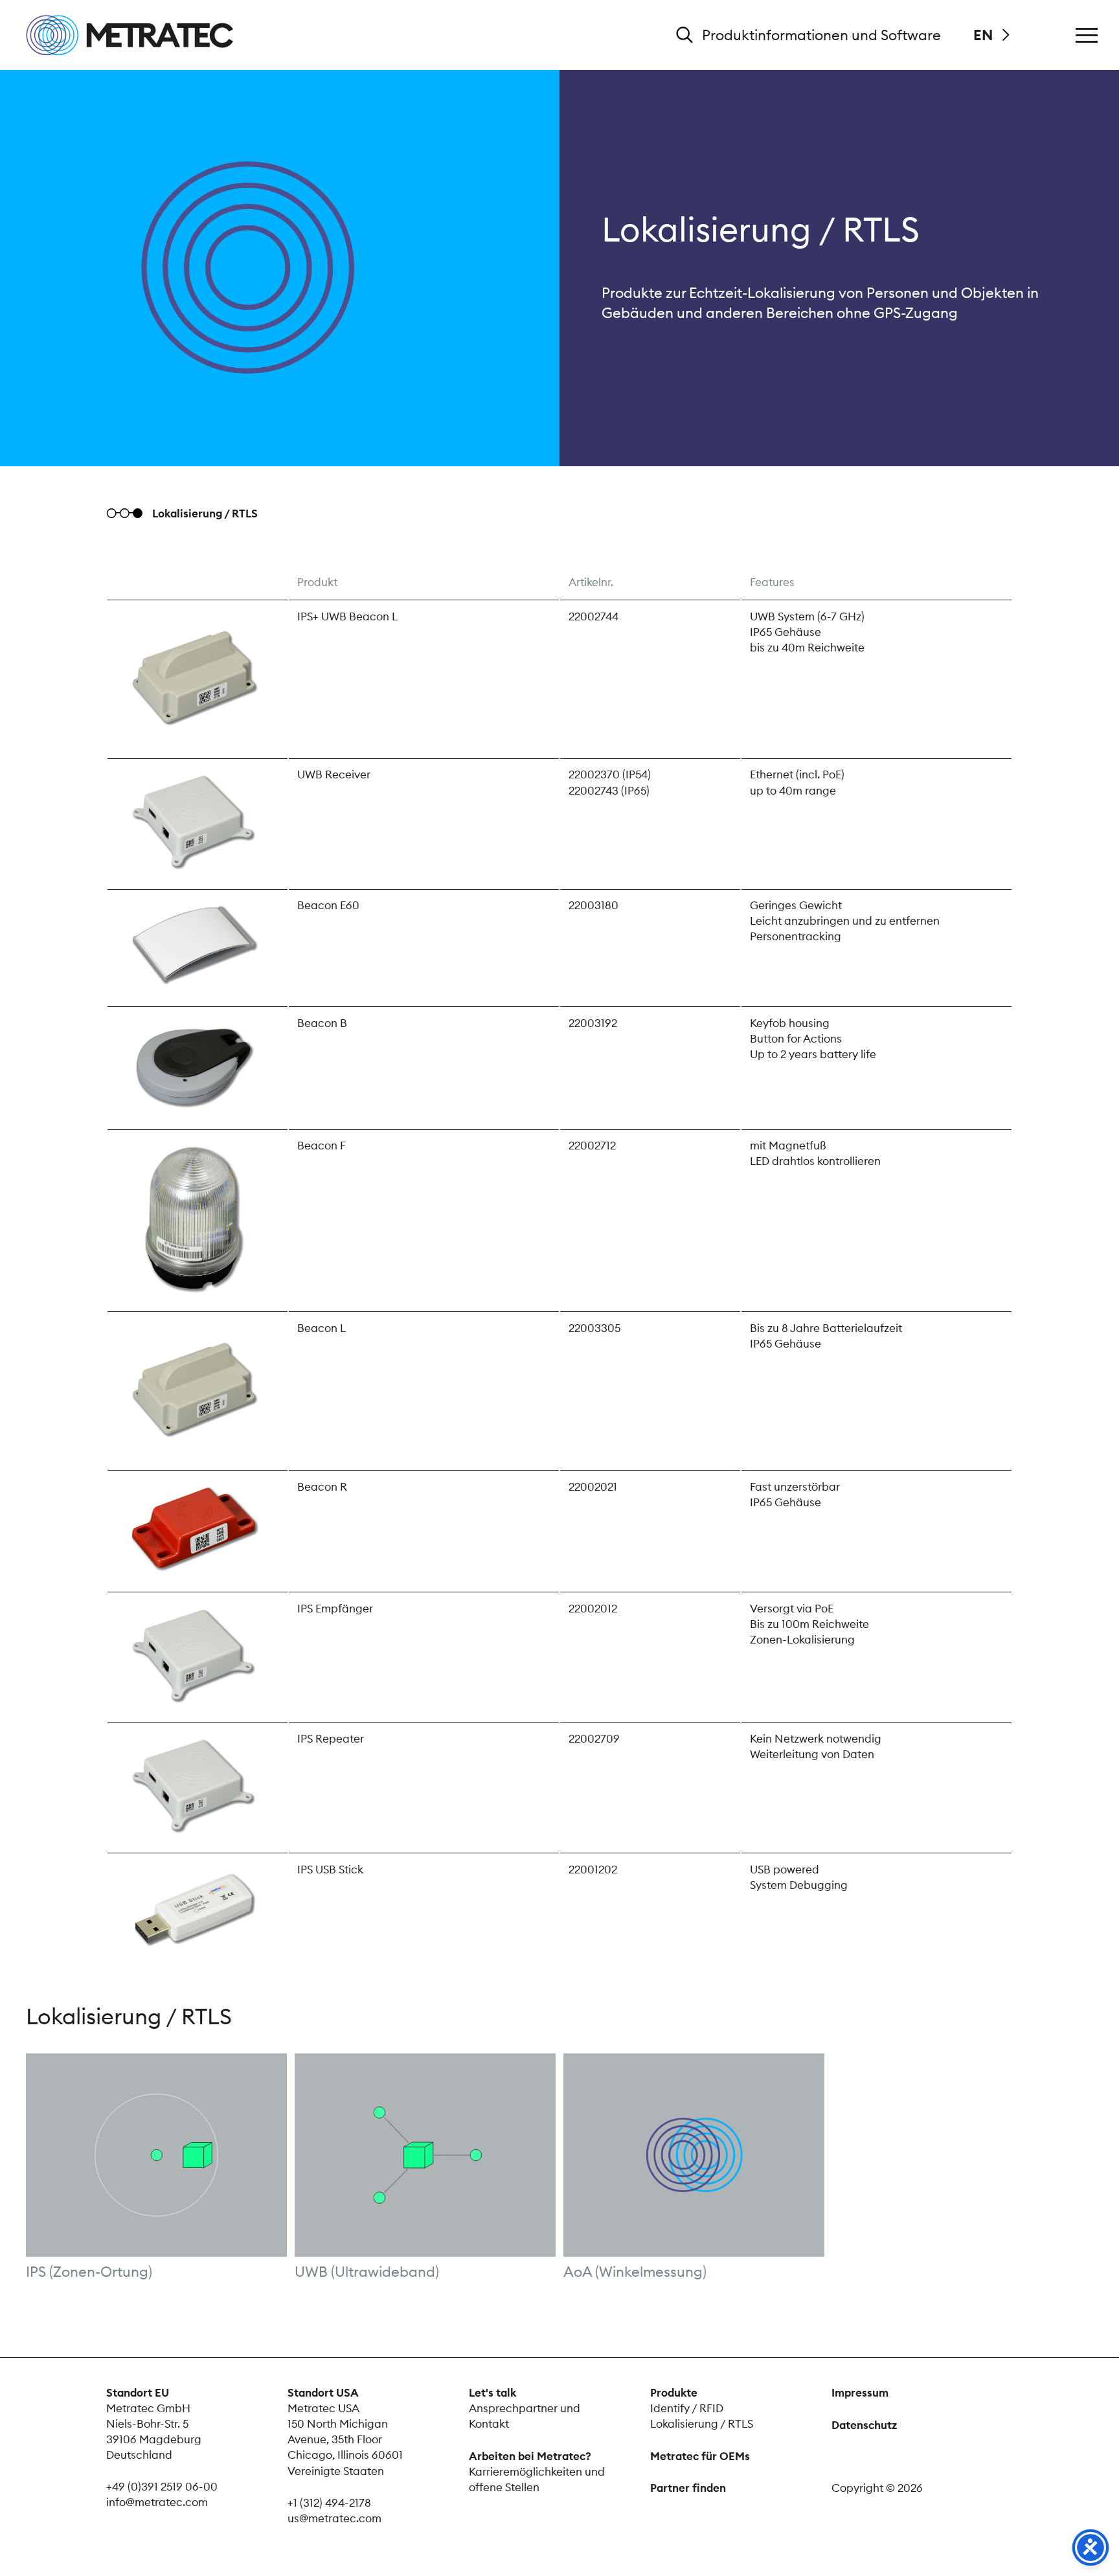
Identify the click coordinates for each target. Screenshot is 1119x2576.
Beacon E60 (328, 905)
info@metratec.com (157, 2502)
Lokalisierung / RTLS (702, 2424)
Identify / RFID (687, 2408)
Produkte (674, 2393)
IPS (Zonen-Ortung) (89, 2272)
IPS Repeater (331, 1739)
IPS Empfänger (335, 1609)
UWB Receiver (334, 774)
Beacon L (322, 1328)
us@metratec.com (334, 2518)
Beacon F (322, 1146)
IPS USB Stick (330, 1870)
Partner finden (688, 2488)
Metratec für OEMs (700, 2456)
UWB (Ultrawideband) (367, 2272)
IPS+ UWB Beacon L (347, 616)
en (983, 35)
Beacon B (322, 1023)
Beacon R (322, 1487)
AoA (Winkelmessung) (635, 2272)
